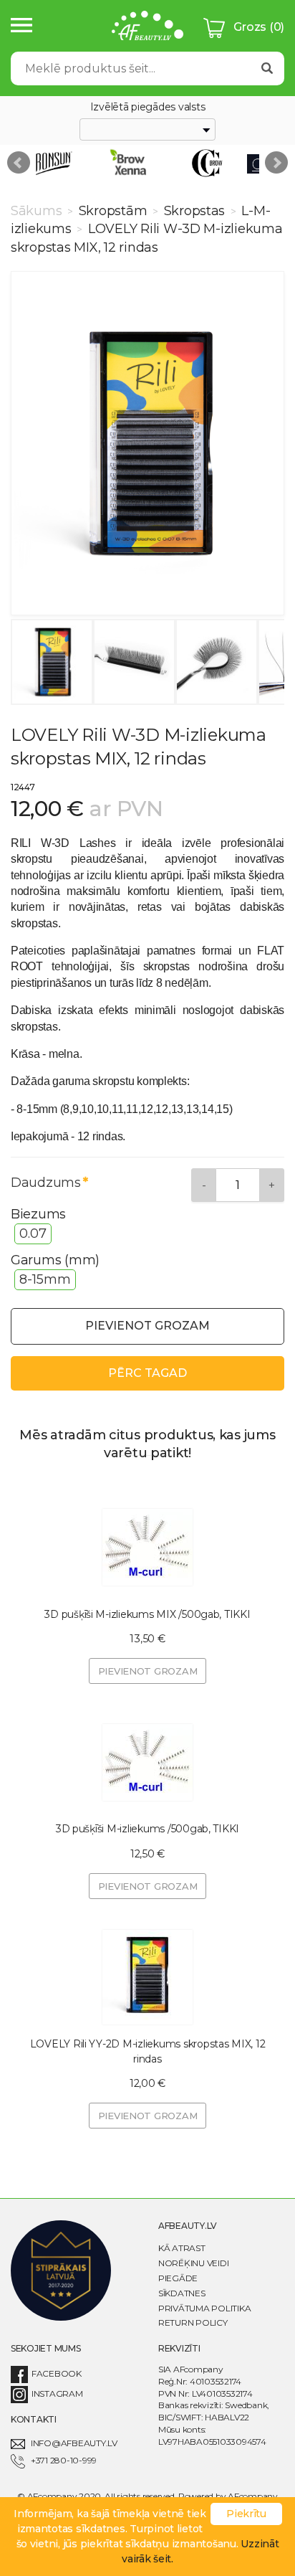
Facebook (57, 2373)
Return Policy (193, 2322)
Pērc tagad (147, 1373)
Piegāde (178, 2278)
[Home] (147, 28)
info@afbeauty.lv (74, 2443)
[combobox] (147, 130)
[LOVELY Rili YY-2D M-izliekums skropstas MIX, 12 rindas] (147, 1977)
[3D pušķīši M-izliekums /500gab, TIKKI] (147, 1762)
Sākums (38, 211)
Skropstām (113, 211)
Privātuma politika (204, 2308)
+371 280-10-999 (64, 2460)
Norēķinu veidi (193, 2263)
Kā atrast (182, 2248)
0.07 (33, 1233)
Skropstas (194, 211)
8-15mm (45, 1279)
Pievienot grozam (147, 1326)
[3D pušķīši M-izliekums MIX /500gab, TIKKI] (147, 1548)
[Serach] (267, 68)
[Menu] (21, 26)
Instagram (57, 2393)
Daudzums (46, 1183)
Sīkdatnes (182, 2293)
